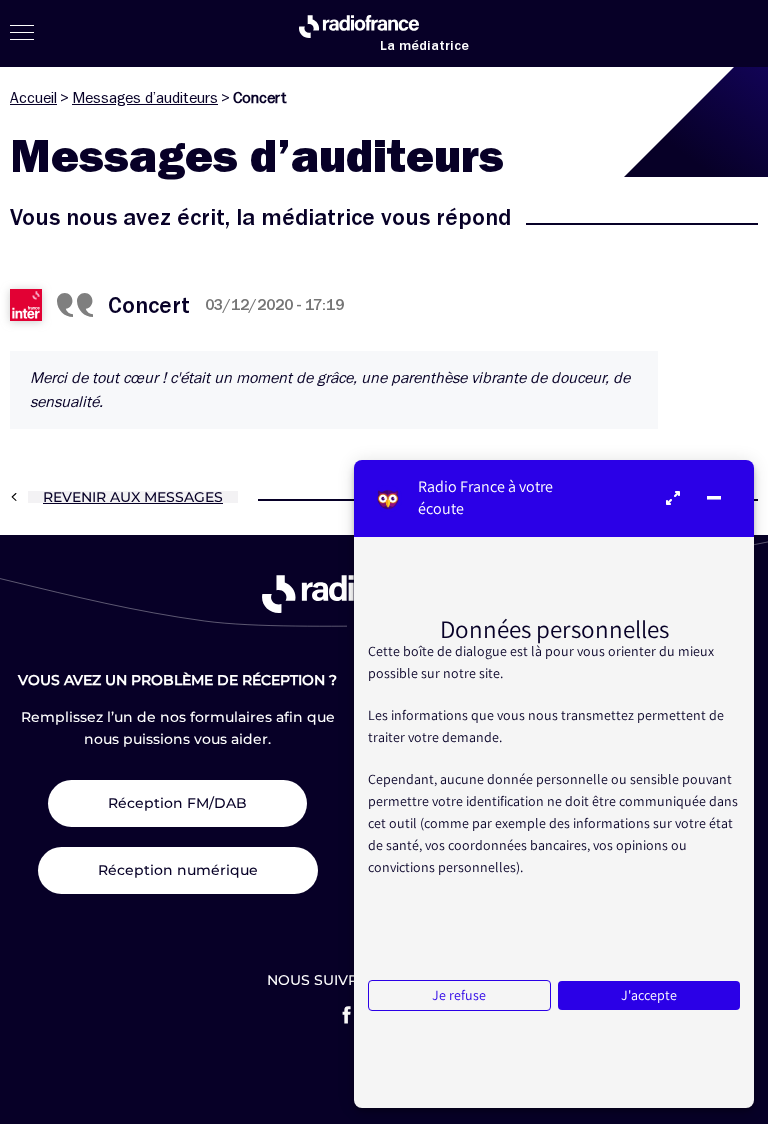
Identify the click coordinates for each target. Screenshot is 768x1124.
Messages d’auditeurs (145, 98)
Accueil (33, 98)
